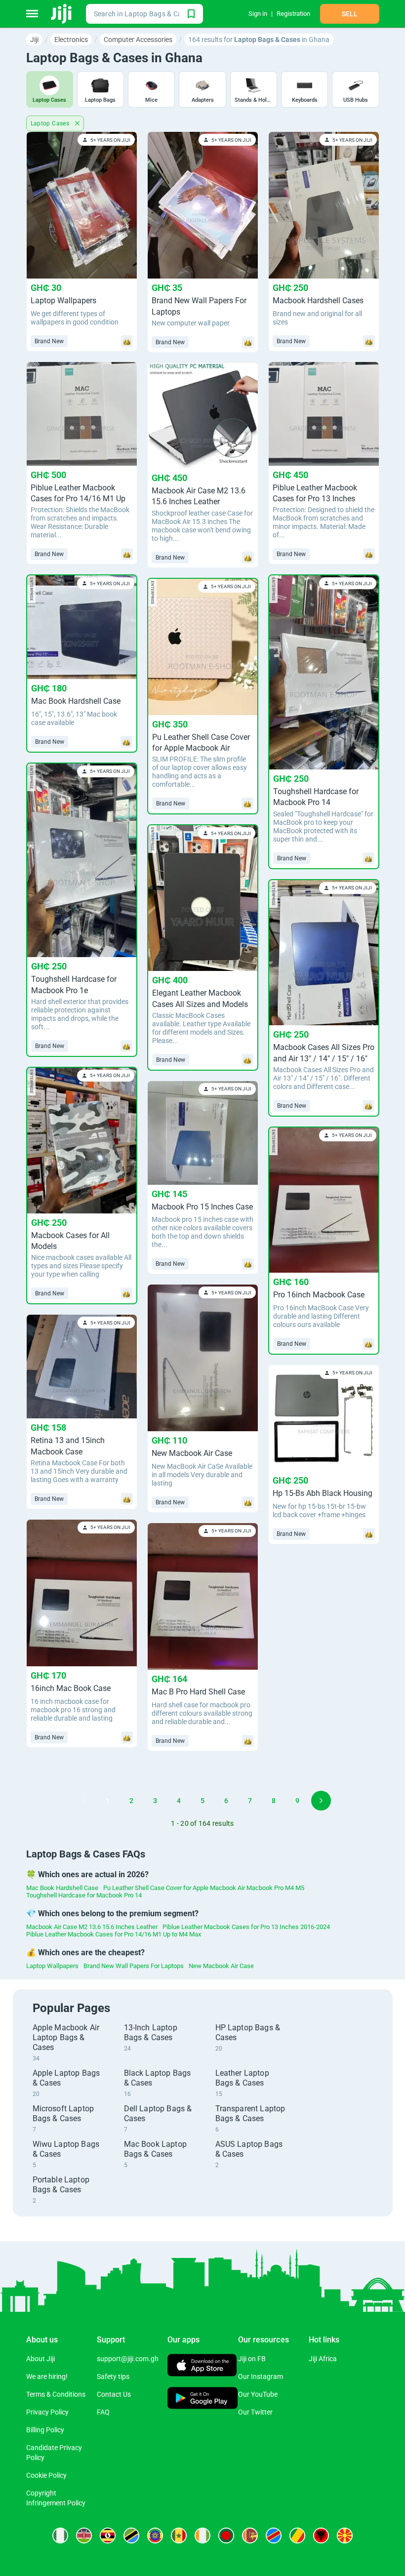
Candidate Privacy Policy (54, 2453)
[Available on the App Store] (202, 2366)
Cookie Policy (46, 2475)
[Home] (62, 14)
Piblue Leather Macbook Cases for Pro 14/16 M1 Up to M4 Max (114, 1934)
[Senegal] (179, 2536)
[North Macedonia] (345, 2536)
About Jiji (40, 2359)
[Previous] (84, 1801)
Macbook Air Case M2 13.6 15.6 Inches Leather (92, 1927)
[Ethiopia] (155, 2536)
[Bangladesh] (226, 2536)
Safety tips (113, 2376)
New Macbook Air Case (221, 1966)
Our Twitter (255, 2412)
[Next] (321, 1801)
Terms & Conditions (56, 2394)
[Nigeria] (60, 2536)
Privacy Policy (47, 2412)
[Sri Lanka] (250, 2536)
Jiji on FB (252, 2359)
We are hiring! (47, 2376)
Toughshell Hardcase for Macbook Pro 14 (84, 1895)
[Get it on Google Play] (203, 2399)
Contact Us (114, 2394)
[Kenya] (84, 2536)
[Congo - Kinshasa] (274, 2536)
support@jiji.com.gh (128, 2359)
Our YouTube (258, 2394)
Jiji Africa (323, 2359)
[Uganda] (108, 2536)
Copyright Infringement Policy (56, 2498)
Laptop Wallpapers (52, 1966)
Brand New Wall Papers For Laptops (134, 1966)
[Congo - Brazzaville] (297, 2536)
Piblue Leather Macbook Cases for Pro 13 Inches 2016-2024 (246, 1927)
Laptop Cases (51, 123)
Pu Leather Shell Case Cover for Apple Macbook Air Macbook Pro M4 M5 (204, 1888)
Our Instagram (261, 2376)
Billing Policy (45, 2430)
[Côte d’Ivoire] (202, 2536)
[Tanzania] (131, 2536)
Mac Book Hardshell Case (62, 1888)
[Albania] (321, 2536)
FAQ (103, 2412)
